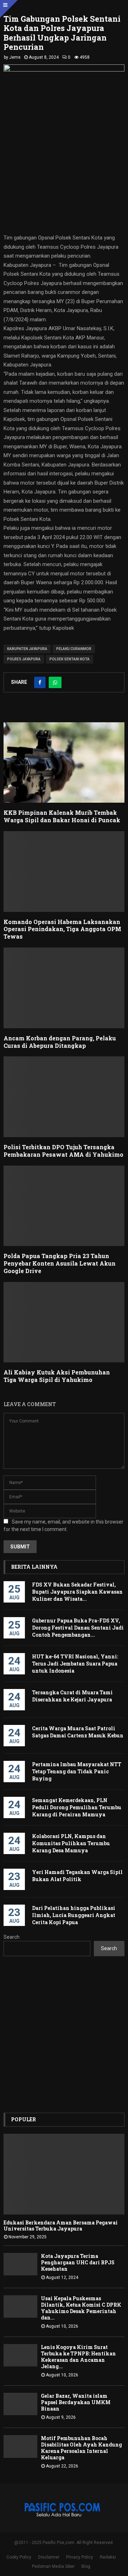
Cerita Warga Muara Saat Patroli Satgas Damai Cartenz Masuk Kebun (78, 1732)
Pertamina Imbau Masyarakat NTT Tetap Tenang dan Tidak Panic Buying (77, 1771)
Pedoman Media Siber (53, 2566)
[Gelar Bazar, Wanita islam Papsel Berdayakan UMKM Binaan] (20, 2404)
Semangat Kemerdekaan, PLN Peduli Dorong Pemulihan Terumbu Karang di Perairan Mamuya (77, 1807)
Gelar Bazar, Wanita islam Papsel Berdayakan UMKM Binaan (76, 2402)
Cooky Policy (19, 2557)
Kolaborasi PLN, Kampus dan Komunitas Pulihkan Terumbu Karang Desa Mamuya (71, 1843)
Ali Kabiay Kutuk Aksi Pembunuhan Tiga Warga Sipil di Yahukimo (57, 1376)
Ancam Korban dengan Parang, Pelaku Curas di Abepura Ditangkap (60, 1042)
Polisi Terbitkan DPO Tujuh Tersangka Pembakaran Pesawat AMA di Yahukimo (63, 1151)
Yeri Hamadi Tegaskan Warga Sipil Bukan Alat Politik (77, 1876)
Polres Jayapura (24, 659)
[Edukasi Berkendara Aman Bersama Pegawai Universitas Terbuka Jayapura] (64, 2174)
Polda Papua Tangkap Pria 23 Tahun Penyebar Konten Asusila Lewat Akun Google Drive (60, 1263)
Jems (15, 57)
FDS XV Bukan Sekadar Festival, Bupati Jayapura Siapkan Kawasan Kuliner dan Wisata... (77, 1592)
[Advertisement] (64, 2034)
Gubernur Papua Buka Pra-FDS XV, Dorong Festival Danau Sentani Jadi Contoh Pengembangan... (78, 1628)
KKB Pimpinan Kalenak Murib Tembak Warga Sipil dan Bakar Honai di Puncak (62, 816)
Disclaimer (49, 2557)
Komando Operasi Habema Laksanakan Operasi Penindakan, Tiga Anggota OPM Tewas (62, 929)
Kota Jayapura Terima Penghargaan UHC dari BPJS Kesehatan (78, 2262)
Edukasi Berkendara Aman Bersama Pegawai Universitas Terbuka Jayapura (61, 2226)
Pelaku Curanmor (74, 649)
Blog (86, 2566)
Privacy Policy (80, 2557)
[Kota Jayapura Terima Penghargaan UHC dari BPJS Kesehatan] (20, 2264)
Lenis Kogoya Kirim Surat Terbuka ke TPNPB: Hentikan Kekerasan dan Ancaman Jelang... (78, 2357)
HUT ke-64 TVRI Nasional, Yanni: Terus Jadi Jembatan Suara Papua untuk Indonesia (75, 1664)
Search (12, 1937)
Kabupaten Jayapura (27, 649)
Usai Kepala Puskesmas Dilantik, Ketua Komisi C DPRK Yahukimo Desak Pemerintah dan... (81, 2308)
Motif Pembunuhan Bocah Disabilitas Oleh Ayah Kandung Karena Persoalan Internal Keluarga (81, 2448)
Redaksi (108, 2557)
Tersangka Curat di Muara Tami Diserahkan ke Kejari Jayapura (72, 1696)
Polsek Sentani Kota (70, 659)
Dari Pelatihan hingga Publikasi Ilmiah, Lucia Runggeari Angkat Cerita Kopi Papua (74, 1915)
